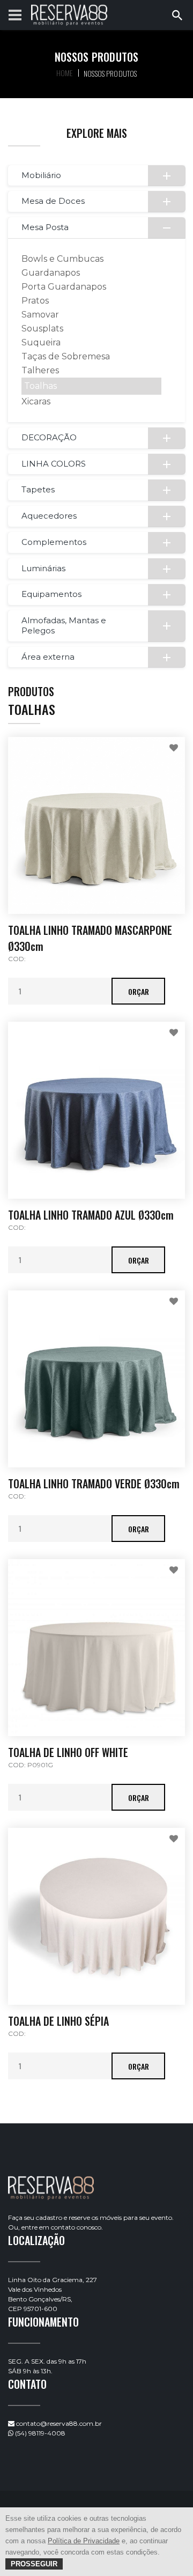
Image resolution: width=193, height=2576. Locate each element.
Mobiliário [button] (41, 175)
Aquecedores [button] (49, 516)
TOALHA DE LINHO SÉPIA (58, 2021)
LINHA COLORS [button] (54, 464)
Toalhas (40, 386)
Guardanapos (51, 273)
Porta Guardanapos (64, 287)
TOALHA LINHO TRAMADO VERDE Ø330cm (94, 1483)
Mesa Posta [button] (45, 227)
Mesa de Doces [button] (53, 201)
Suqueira (41, 342)
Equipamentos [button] (51, 594)
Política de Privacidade (84, 2541)
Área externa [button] (48, 657)
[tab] (96, 176)
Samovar (40, 315)
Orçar (139, 991)
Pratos (35, 301)
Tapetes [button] (38, 489)
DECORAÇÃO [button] (49, 437)
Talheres (40, 370)
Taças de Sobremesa (66, 356)
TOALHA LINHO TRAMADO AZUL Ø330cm (91, 1215)
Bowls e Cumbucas (62, 259)
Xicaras (36, 401)
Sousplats (42, 329)
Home (65, 73)
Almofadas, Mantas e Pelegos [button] (64, 625)
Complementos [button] (54, 542)
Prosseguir (34, 2564)
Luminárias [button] (43, 568)
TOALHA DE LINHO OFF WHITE (68, 1752)
